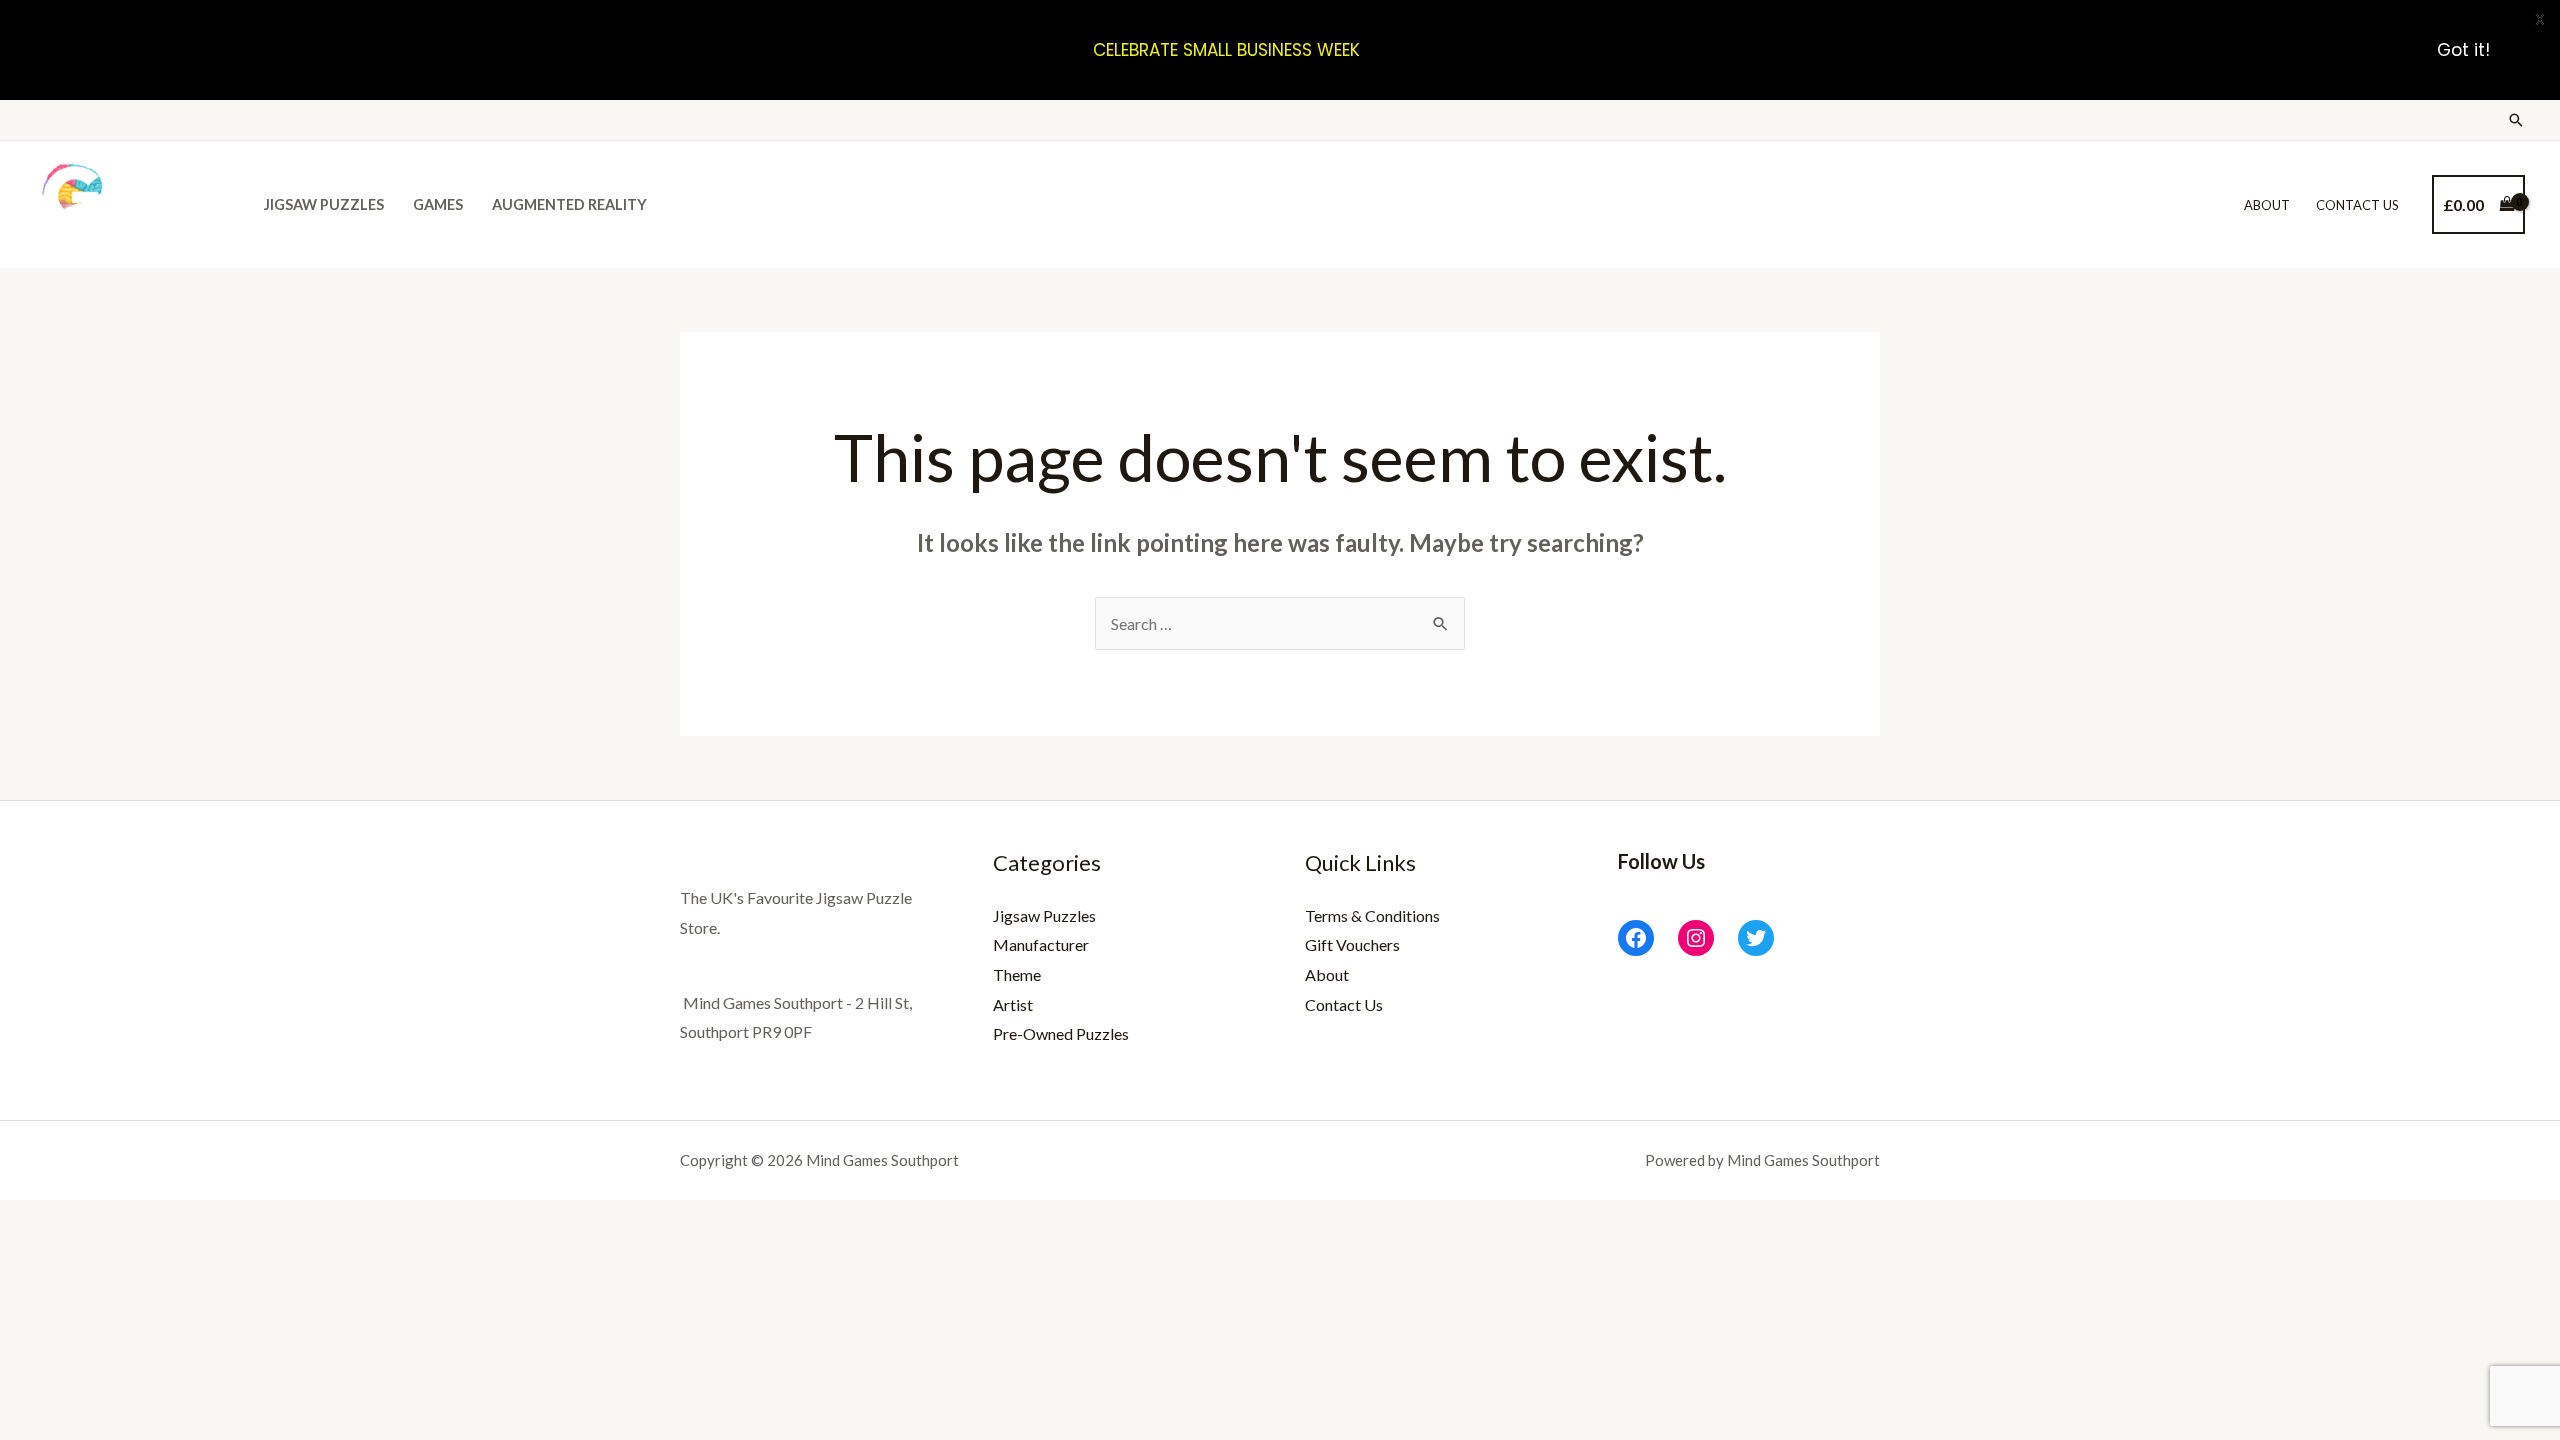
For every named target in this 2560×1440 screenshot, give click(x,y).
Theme (1017, 974)
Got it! (2463, 50)
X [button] (2540, 19)
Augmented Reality (569, 204)
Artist (1013, 1004)
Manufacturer (1041, 944)
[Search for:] (1280, 623)
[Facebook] (1636, 938)
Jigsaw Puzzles (324, 204)
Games (438, 204)
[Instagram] (1696, 938)
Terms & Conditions (1372, 915)
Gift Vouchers (1352, 944)
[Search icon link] (2516, 120)
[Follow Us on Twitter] (1756, 938)
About (2267, 205)
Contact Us (2357, 205)
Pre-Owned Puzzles (1061, 1033)
